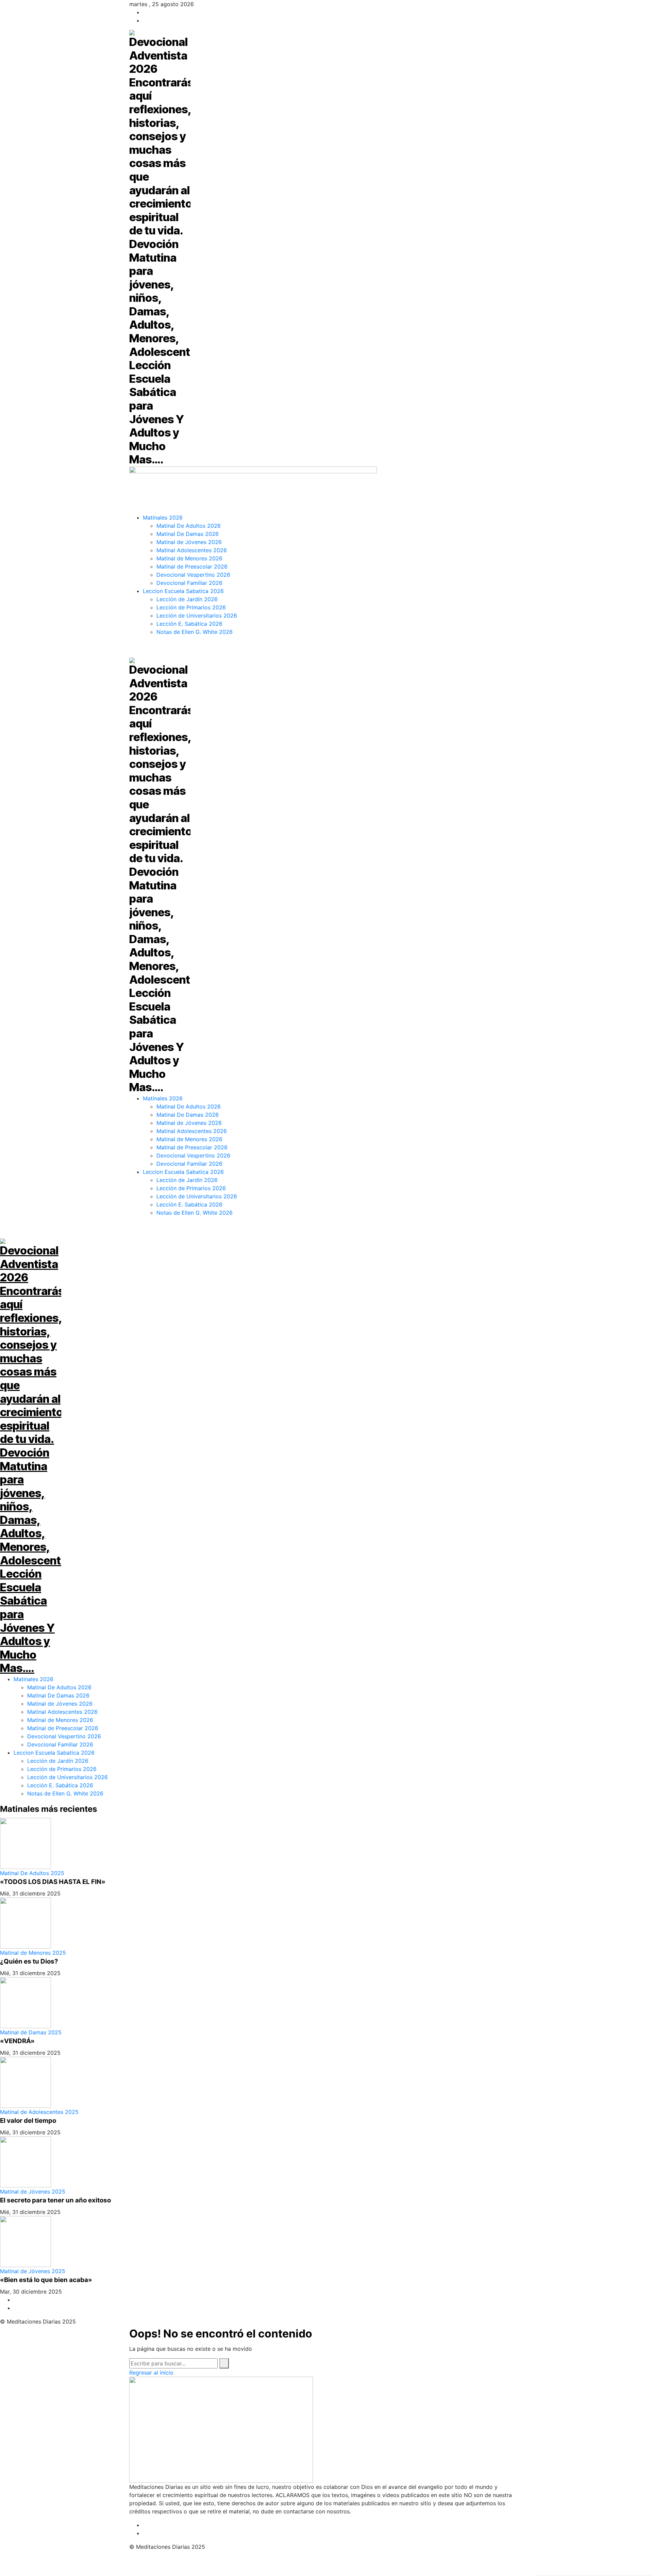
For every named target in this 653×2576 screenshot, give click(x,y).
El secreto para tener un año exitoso (55, 2200)
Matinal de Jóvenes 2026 (60, 1704)
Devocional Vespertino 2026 (64, 1736)
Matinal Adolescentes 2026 (62, 1712)
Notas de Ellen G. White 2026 (65, 1793)
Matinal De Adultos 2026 (59, 1687)
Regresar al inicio (151, 2373)
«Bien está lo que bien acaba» (46, 2280)
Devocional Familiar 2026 (60, 1744)
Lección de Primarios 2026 (62, 1769)
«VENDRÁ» (17, 2041)
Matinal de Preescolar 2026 (63, 1728)
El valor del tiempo (28, 2121)
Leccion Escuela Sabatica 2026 (54, 1753)
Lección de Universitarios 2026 (68, 1777)
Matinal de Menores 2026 (60, 1720)
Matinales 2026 (34, 1679)
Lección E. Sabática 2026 (60, 1785)
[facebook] (145, 12)
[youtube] (145, 20)
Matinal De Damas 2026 (58, 1695)
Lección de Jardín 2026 (58, 1761)
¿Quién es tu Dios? (29, 1961)
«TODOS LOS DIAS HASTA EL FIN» (53, 1882)
